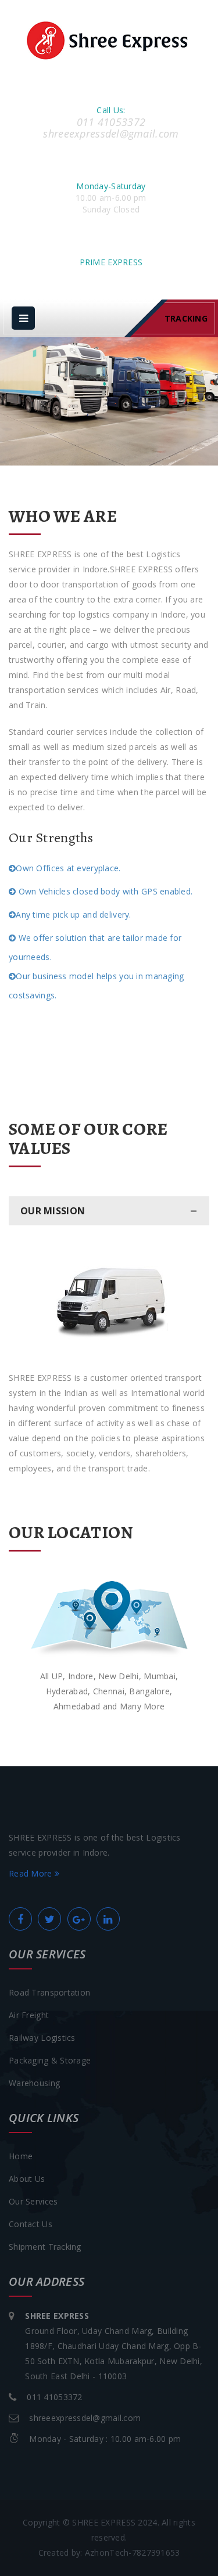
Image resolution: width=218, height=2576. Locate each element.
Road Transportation (49, 1992)
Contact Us (31, 2224)
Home (21, 2156)
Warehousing (34, 2083)
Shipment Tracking (45, 2247)
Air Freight (29, 2015)
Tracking (186, 318)
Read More (32, 1873)
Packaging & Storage (50, 2060)
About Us (27, 2179)
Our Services (33, 2201)
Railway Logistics (42, 2038)
